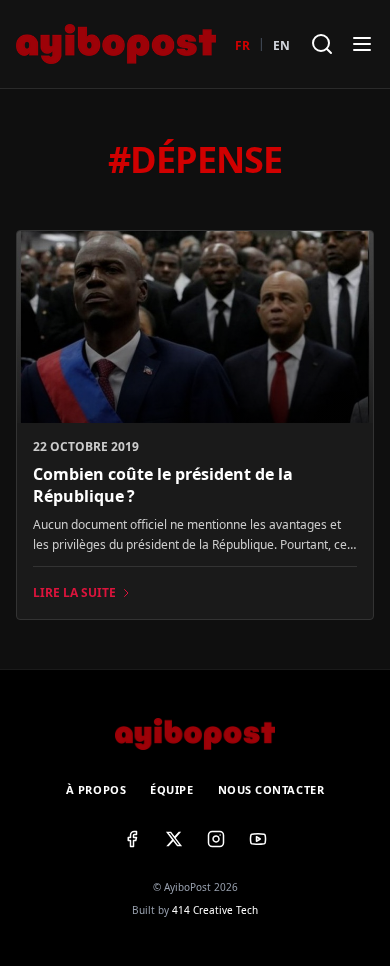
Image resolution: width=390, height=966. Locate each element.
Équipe (171, 789)
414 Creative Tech (215, 910)
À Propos (96, 789)
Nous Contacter (271, 789)
